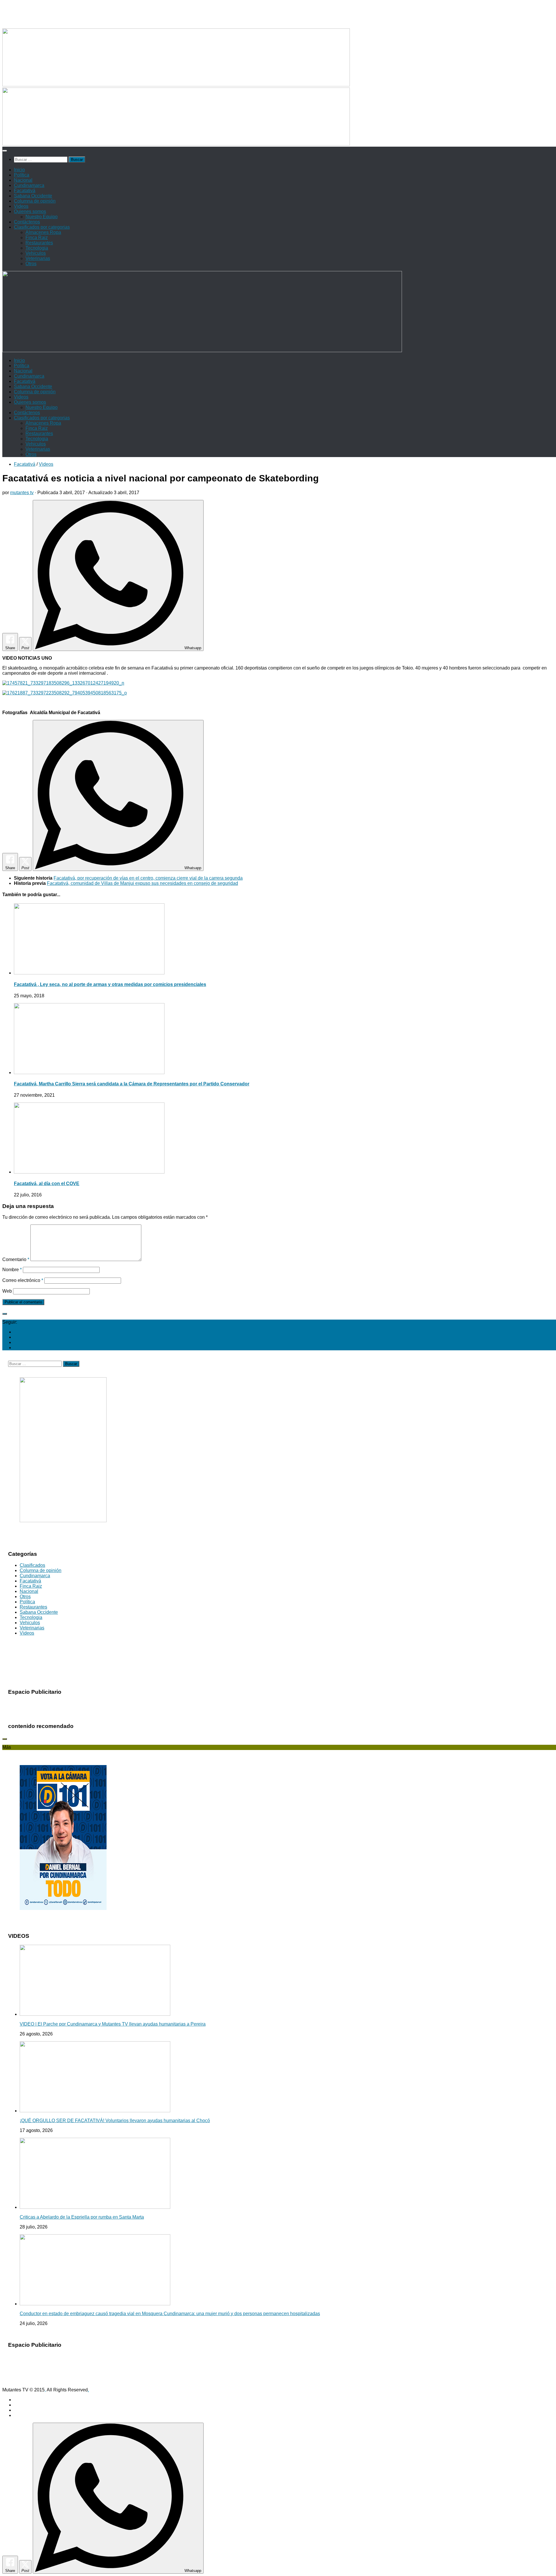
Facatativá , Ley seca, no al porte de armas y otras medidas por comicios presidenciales (110, 984)
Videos (21, 206)
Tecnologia (37, 248)
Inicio (19, 170)
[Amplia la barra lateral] (5, 1314)
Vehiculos (36, 253)
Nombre (12, 1270)
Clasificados (32, 1565)
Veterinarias (38, 258)
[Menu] (5, 151)
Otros (31, 264)
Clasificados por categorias (42, 227)
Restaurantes (39, 243)
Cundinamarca (29, 185)
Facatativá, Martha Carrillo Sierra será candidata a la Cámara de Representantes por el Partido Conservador (132, 1084)
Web (7, 1291)
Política (22, 175)
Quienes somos (30, 211)
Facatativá (25, 191)
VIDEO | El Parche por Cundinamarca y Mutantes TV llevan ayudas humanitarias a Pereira (113, 2024)
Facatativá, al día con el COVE (47, 1184)
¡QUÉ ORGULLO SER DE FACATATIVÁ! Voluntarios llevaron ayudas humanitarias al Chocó (115, 2121)
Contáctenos (27, 222)
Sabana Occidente (33, 196)
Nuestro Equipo (42, 217)
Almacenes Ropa (43, 232)
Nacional (23, 180)
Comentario (16, 1259)
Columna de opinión (35, 201)
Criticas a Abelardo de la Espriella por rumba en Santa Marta (82, 2217)
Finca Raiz (37, 238)
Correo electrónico (23, 1280)
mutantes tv (22, 493)
